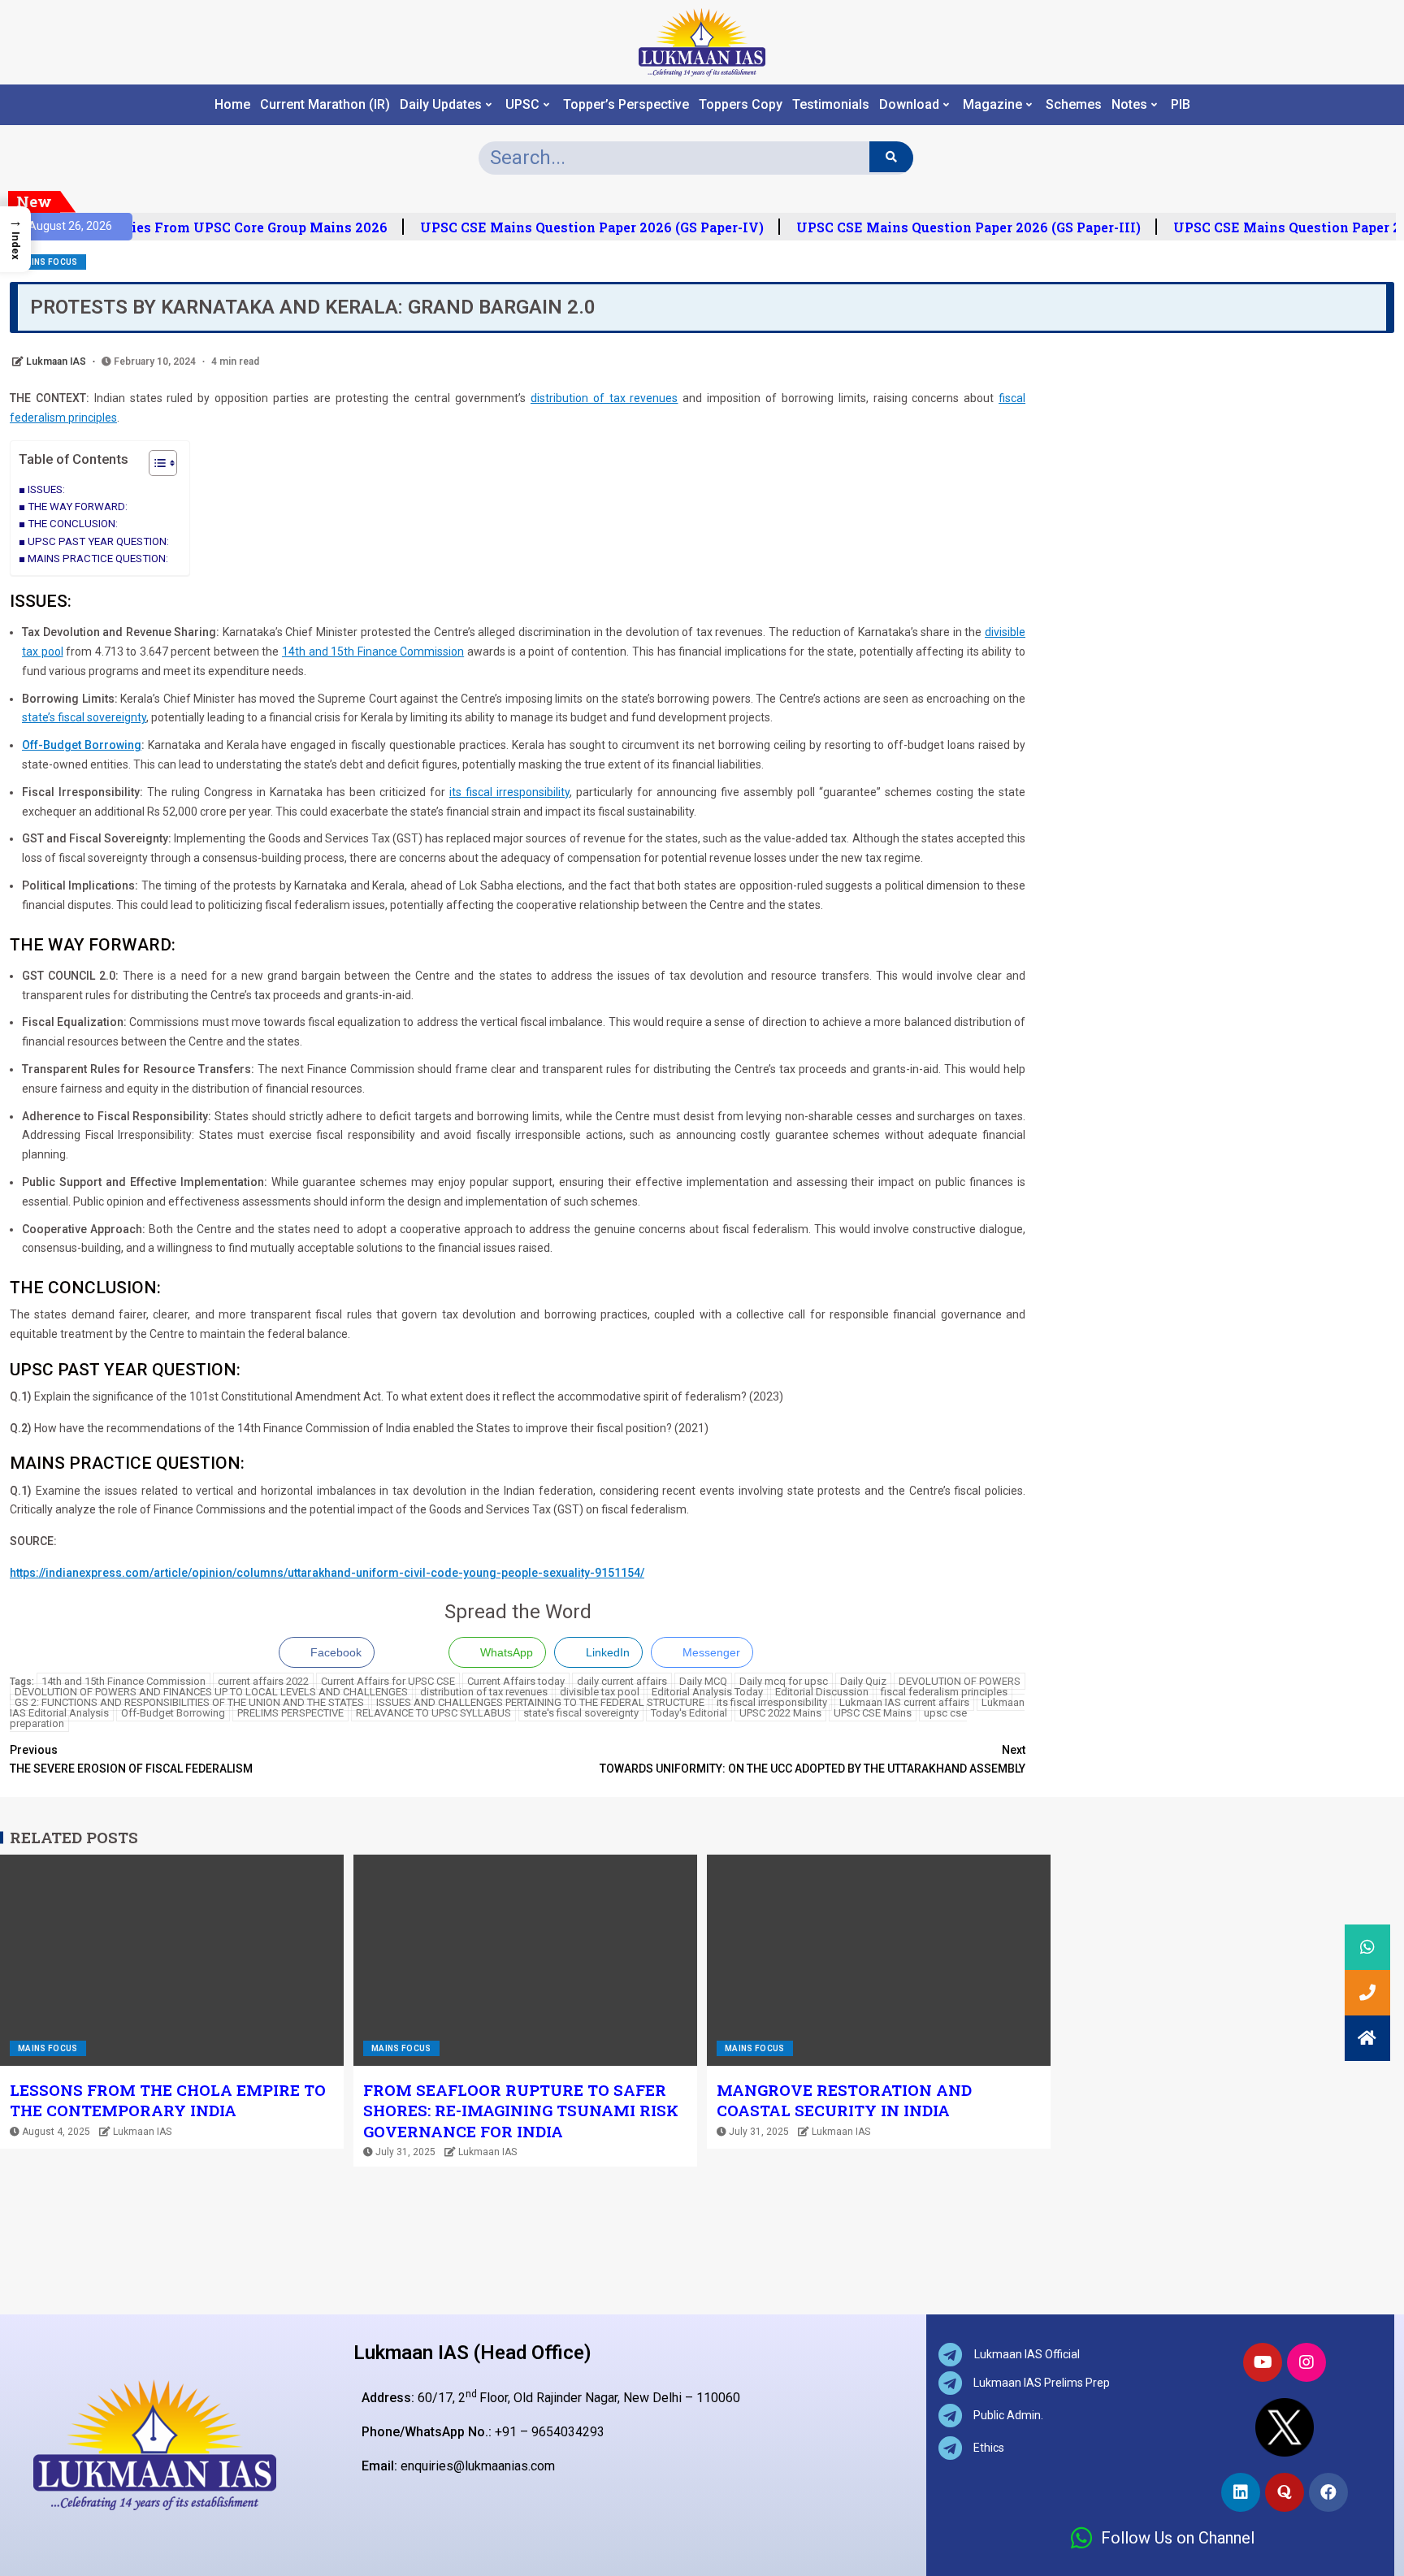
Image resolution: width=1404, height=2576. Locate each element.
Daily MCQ (703, 1681)
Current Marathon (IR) (325, 105)
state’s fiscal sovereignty (84, 717)
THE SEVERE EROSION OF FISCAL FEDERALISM (131, 1760)
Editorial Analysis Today (707, 1692)
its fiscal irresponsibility (509, 792)
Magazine (992, 105)
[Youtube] (1263, 2362)
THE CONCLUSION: (73, 524)
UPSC (522, 105)
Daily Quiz (863, 1681)
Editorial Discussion (822, 1692)
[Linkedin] (1241, 2492)
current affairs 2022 (263, 1681)
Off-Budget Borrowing (173, 1713)
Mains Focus (48, 262)
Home (232, 105)
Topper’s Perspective (626, 105)
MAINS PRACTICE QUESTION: (98, 558)
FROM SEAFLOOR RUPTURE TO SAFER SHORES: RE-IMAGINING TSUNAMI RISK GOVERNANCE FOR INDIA (521, 2111)
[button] (155, 465)
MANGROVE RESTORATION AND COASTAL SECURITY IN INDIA (844, 2100)
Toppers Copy (741, 105)
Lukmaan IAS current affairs (904, 1702)
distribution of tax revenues (604, 398)
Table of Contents (74, 459)
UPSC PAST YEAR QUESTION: (98, 541)
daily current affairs (622, 1681)
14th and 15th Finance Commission (373, 652)
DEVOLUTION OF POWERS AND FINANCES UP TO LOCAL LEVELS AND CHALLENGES (211, 1692)
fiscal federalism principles (944, 1692)
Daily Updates (441, 105)
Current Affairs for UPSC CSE (388, 1681)
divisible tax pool (600, 1692)
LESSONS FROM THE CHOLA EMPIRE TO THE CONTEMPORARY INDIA (168, 2100)
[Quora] (1285, 2492)
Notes (1129, 105)
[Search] (891, 157)
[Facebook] (1328, 2492)
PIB (1181, 105)
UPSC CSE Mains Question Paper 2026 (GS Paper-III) (956, 227)
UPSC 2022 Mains (780, 1713)
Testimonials (831, 105)
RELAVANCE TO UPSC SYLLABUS (433, 1713)
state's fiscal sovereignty (581, 1713)
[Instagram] (1306, 2362)
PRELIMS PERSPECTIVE (290, 1713)
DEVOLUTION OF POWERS (960, 1681)
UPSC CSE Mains (873, 1713)
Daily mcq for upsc (784, 1681)
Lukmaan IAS (57, 362)
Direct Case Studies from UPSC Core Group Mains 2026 (193, 227)
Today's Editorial (689, 1713)
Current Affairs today (516, 1681)
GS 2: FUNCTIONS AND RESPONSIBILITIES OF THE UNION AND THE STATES (189, 1702)
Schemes (1074, 105)
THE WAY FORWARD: (78, 507)
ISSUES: (46, 489)
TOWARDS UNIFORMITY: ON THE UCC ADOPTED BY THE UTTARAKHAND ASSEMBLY (812, 1760)
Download (909, 105)
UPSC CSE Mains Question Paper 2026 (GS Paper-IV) (580, 227)
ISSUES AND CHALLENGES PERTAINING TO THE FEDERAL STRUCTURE (540, 1702)
